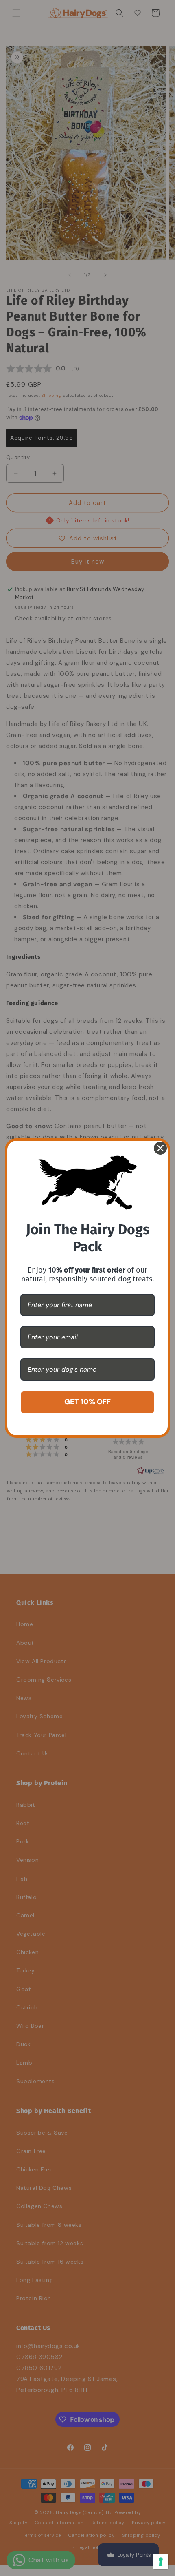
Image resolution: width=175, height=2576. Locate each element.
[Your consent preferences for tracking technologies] (161, 2562)
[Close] (160, 1148)
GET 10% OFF (87, 1402)
